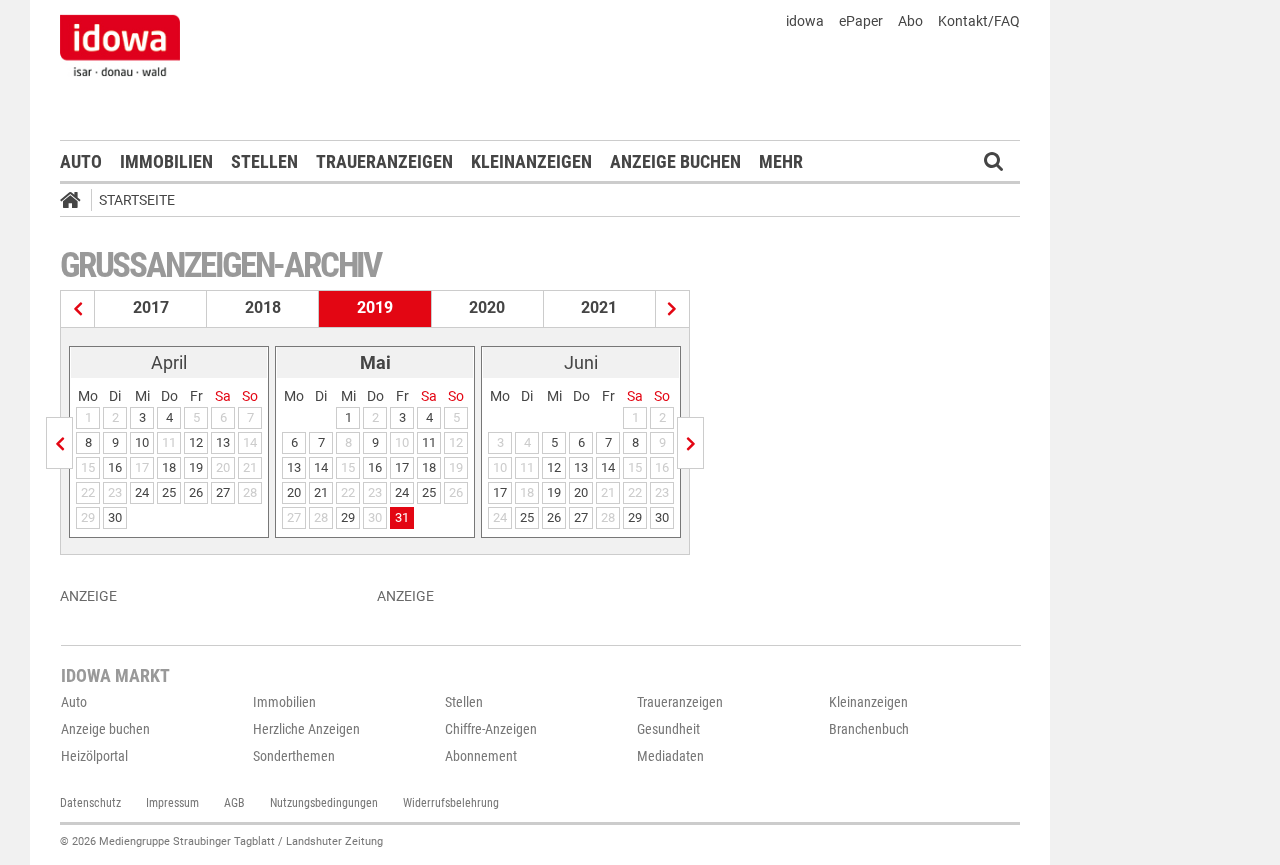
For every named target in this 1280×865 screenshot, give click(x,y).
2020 (487, 307)
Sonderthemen (294, 756)
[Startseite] (77, 203)
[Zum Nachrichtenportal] (120, 45)
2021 (599, 307)
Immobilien (166, 161)
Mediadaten (670, 756)
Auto (81, 161)
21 (321, 492)
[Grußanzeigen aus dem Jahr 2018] (78, 309)
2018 (263, 307)
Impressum (172, 803)
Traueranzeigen (384, 161)
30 (115, 517)
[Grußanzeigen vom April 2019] (59, 443)
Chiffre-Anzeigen (491, 729)
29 (348, 517)
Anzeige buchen (675, 161)
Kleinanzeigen (531, 161)
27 (223, 492)
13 (223, 442)
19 (196, 467)
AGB (234, 803)
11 (429, 442)
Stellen (264, 161)
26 (196, 492)
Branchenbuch (869, 729)
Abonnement (481, 756)
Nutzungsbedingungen (324, 803)
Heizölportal (94, 756)
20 (294, 492)
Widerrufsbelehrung (451, 803)
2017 (151, 307)
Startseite (137, 200)
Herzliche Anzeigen (306, 729)
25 (169, 492)
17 (402, 467)
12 (196, 442)
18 (169, 467)
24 (142, 492)
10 (142, 442)
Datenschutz (90, 803)
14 (321, 467)
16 (115, 467)
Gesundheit (668, 729)
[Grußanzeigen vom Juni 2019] (690, 443)
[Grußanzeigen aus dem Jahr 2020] (672, 309)
